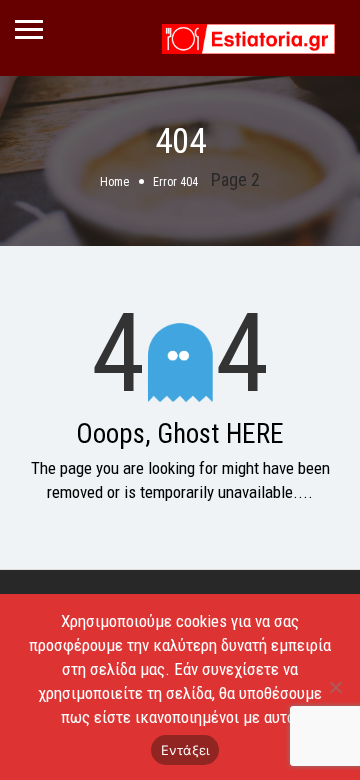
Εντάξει (185, 750)
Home (114, 182)
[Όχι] (335, 687)
